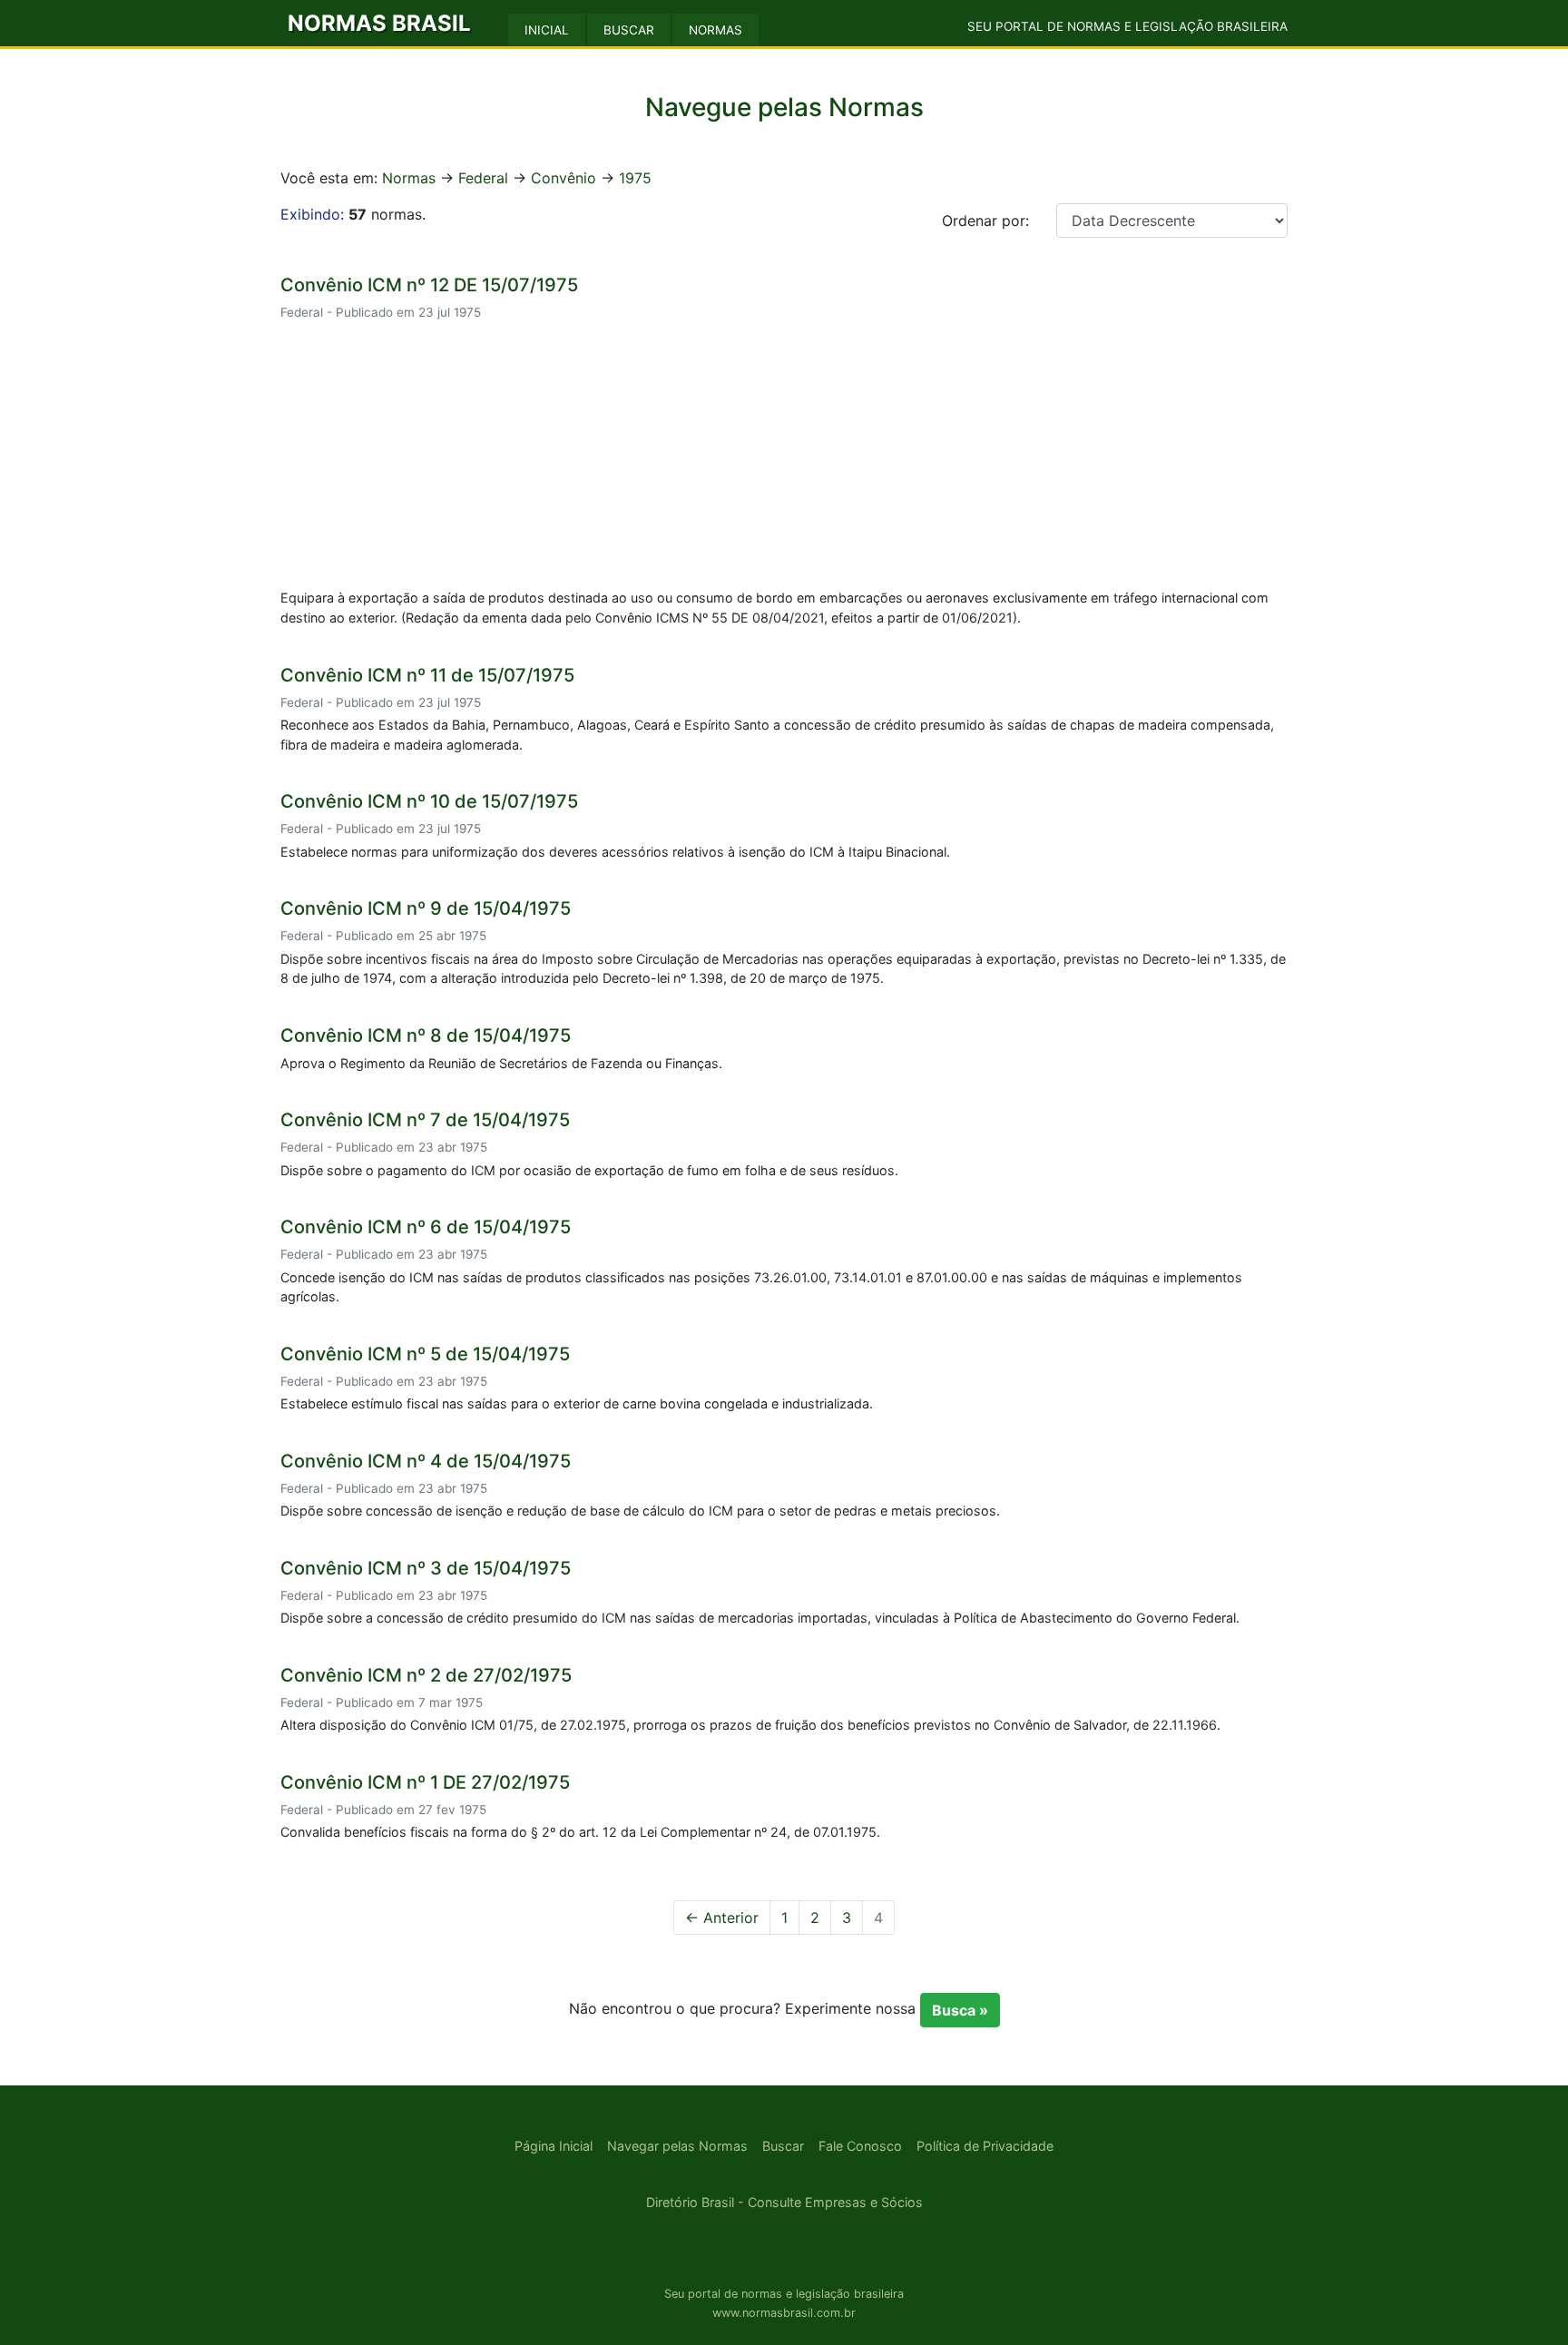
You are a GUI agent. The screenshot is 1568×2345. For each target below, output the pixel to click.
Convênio (563, 178)
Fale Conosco (860, 2146)
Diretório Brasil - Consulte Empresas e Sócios (784, 2202)
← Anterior (722, 1918)
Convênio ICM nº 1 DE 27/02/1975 (425, 1782)
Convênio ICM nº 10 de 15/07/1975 (429, 801)
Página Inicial (554, 2146)
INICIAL (547, 30)
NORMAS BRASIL (379, 23)
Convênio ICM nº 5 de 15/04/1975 (425, 1354)
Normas (409, 178)
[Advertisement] (784, 457)
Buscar (783, 2146)
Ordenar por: (985, 221)
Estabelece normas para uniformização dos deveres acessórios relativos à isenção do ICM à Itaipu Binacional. (615, 852)
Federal (483, 178)
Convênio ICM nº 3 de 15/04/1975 (426, 1568)
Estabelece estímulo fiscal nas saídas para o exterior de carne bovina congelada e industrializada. (577, 1403)
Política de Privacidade (985, 2146)
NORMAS (715, 30)
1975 (635, 178)
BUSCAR (629, 30)
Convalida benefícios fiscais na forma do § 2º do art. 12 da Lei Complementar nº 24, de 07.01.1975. (580, 1832)
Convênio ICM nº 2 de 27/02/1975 (426, 1675)
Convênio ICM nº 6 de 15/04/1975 (426, 1227)
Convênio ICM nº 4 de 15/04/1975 (426, 1461)
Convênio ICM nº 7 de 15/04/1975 (425, 1120)
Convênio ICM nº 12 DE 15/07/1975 (429, 285)
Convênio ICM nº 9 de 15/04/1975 (426, 908)
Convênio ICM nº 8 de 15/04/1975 (426, 1035)
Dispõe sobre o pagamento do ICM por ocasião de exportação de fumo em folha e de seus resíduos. (589, 1170)
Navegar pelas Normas (677, 2146)
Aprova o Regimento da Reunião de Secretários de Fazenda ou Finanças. (501, 1063)
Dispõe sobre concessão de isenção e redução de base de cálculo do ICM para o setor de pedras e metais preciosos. (640, 1511)
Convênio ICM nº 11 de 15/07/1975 (427, 675)
